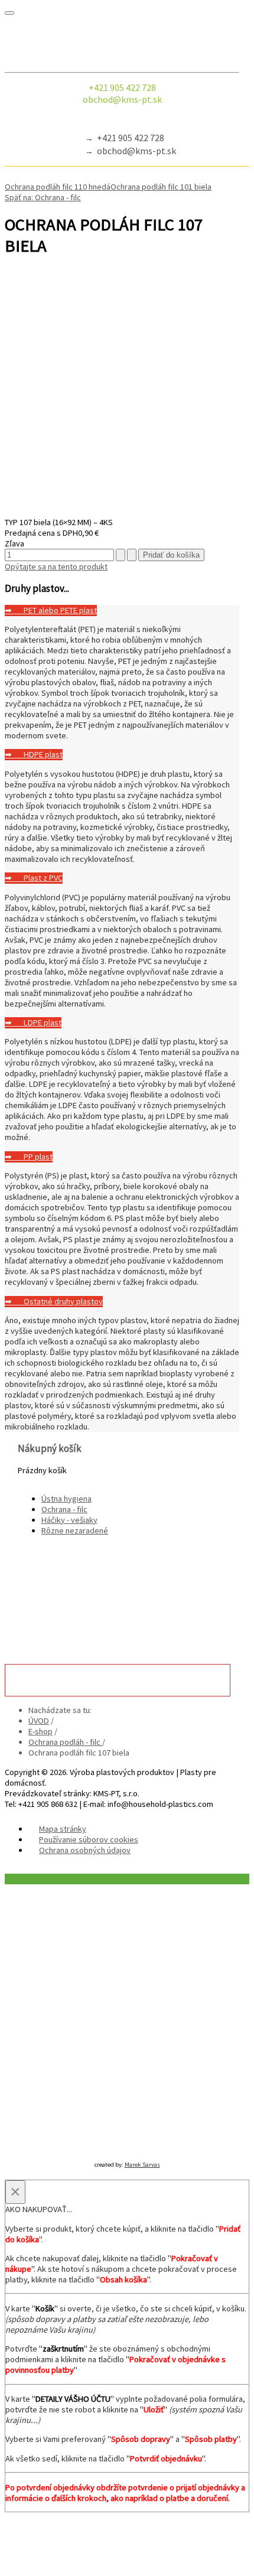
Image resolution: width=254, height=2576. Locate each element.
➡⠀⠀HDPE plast (34, 754)
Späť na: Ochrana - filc (43, 197)
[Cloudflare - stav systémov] (148, 2148)
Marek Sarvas (142, 2165)
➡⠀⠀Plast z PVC (34, 878)
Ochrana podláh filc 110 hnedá (58, 187)
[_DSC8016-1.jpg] (122, 512)
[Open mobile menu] (9, 13)
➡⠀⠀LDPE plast (33, 1022)
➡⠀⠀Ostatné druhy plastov (54, 1301)
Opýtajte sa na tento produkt (56, 566)
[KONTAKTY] (118, 1680)
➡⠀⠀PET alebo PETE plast (51, 610)
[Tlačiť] (19, 274)
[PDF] (9, 274)
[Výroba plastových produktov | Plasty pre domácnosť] (122, 43)
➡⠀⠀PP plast (29, 1157)
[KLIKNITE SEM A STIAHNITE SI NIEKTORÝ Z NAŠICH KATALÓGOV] (122, 1584)
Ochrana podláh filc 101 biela (161, 187)
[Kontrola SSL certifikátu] (106, 2148)
